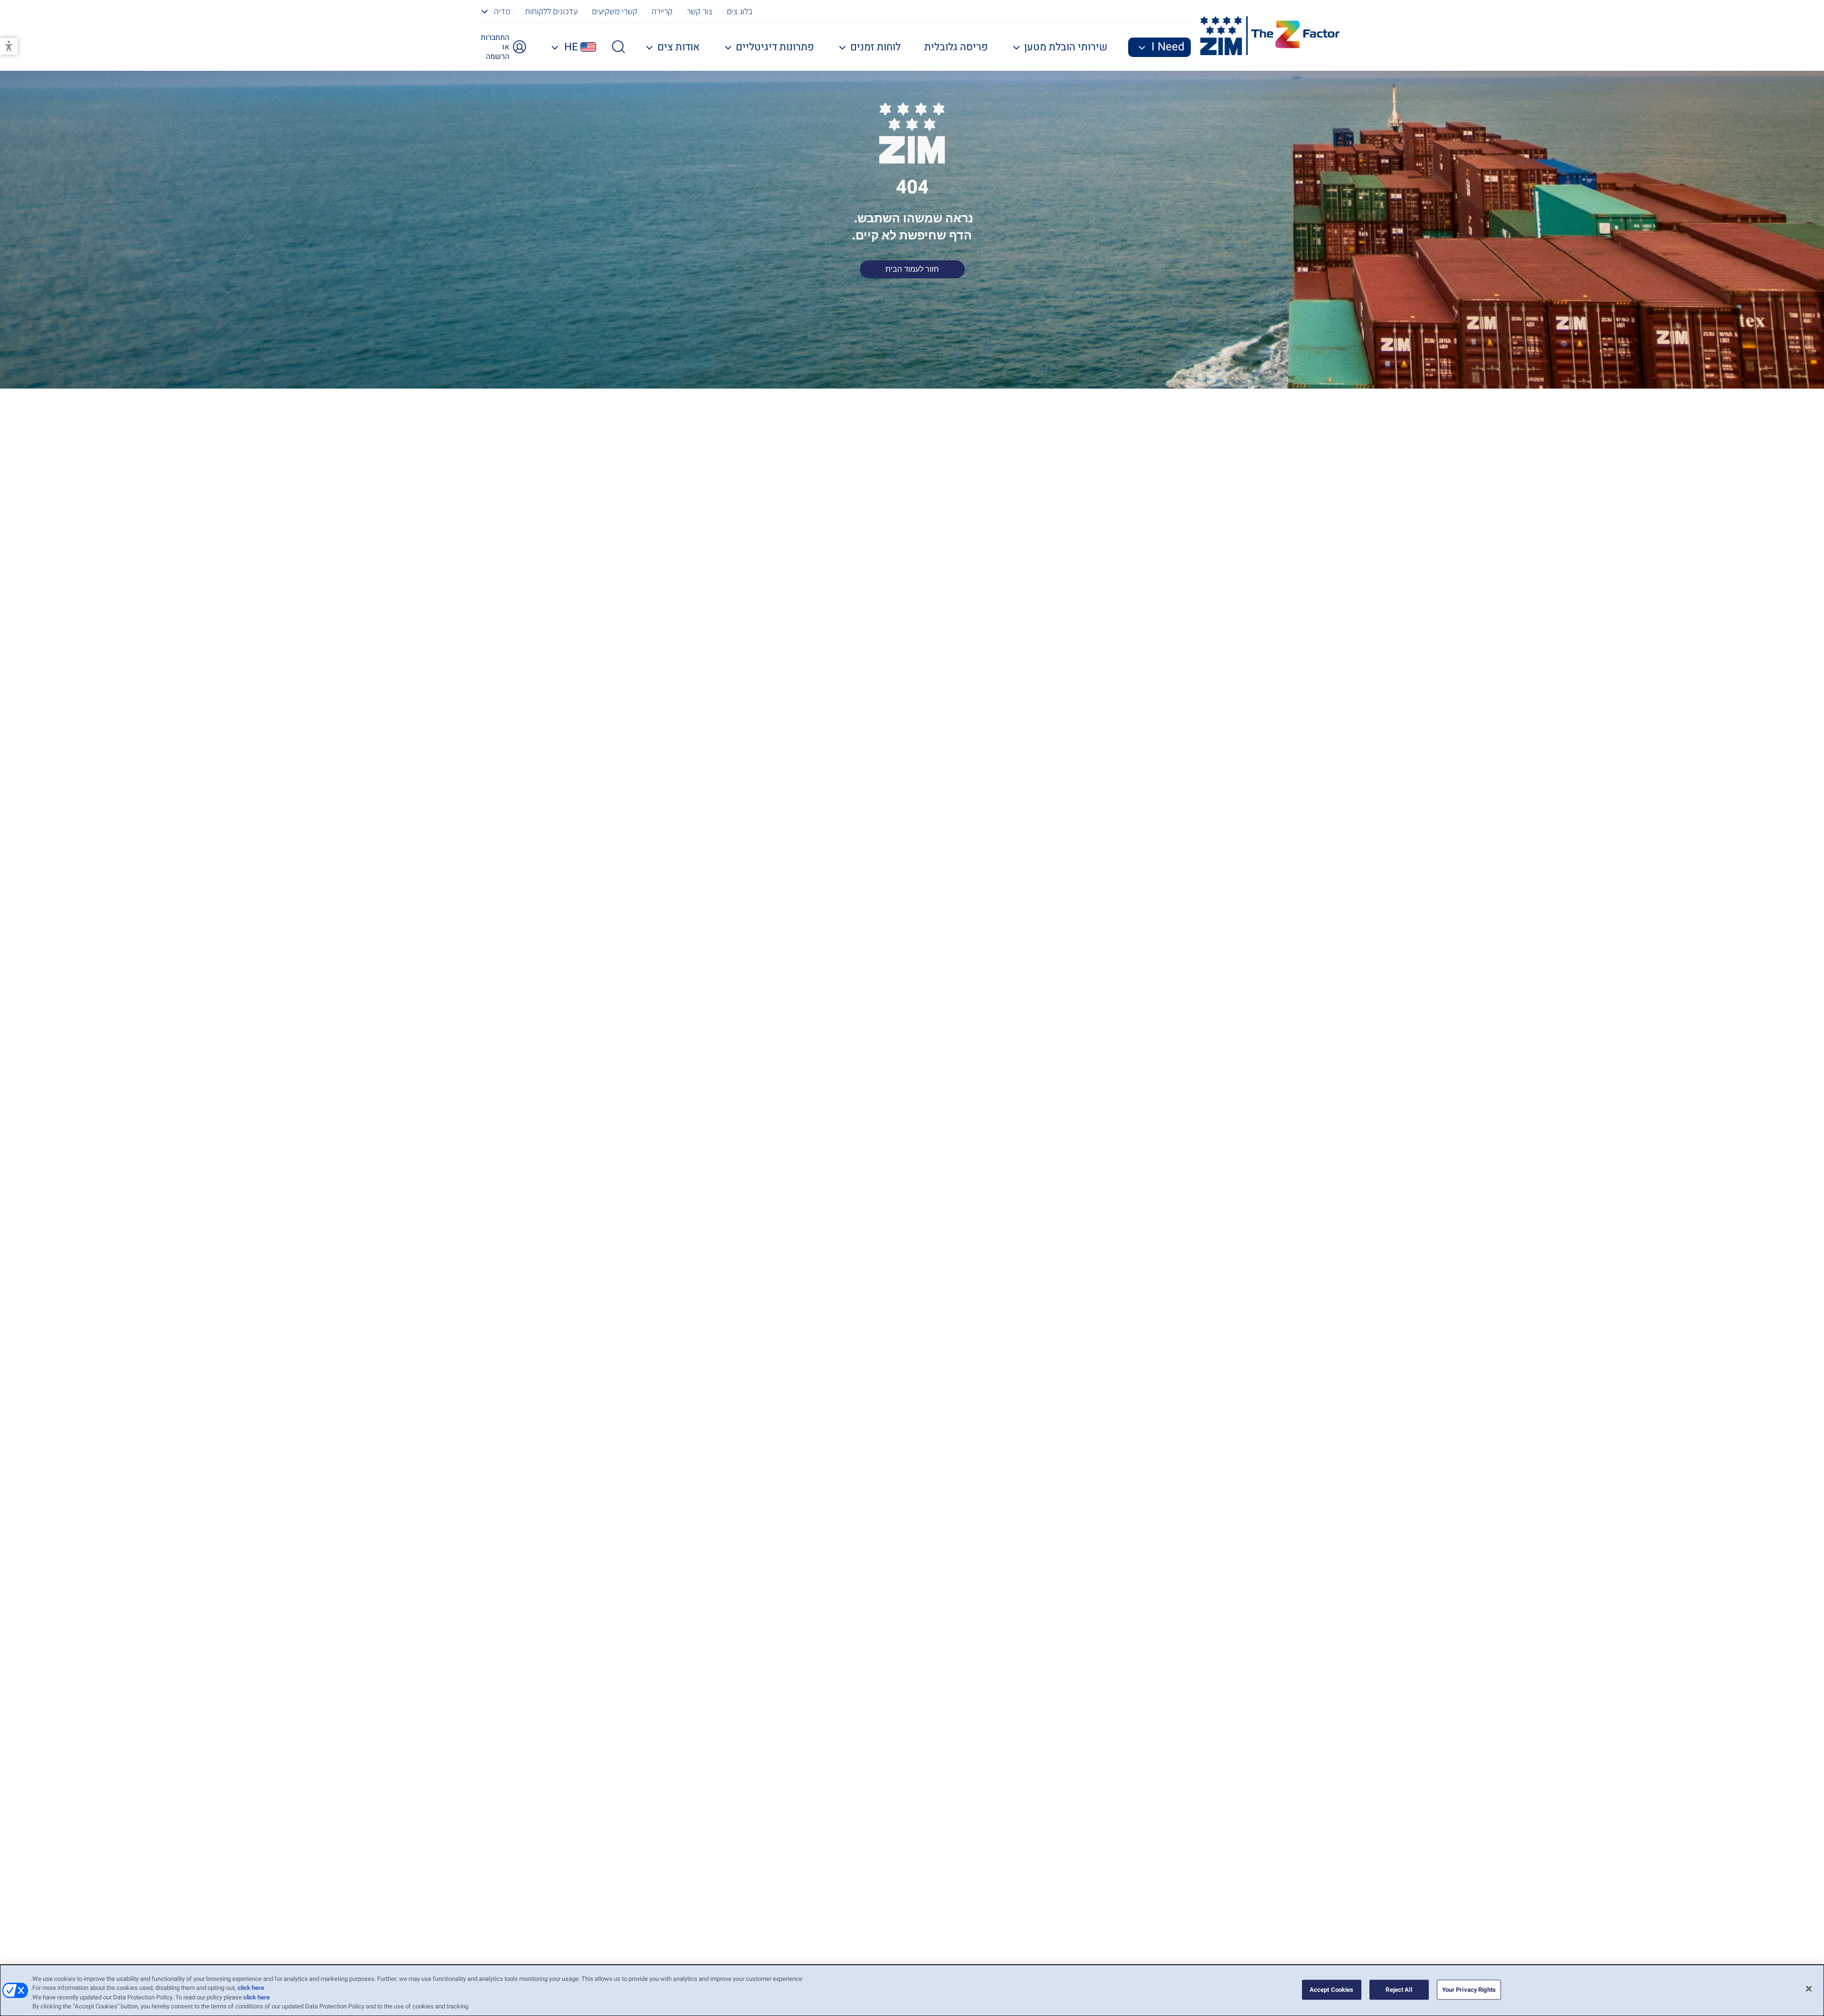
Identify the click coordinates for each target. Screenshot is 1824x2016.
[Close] (1809, 1988)
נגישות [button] (9, 46)
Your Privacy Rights (1469, 1990)
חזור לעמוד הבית (912, 269)
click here (251, 1988)
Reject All (1399, 1990)
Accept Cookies (1332, 1990)
